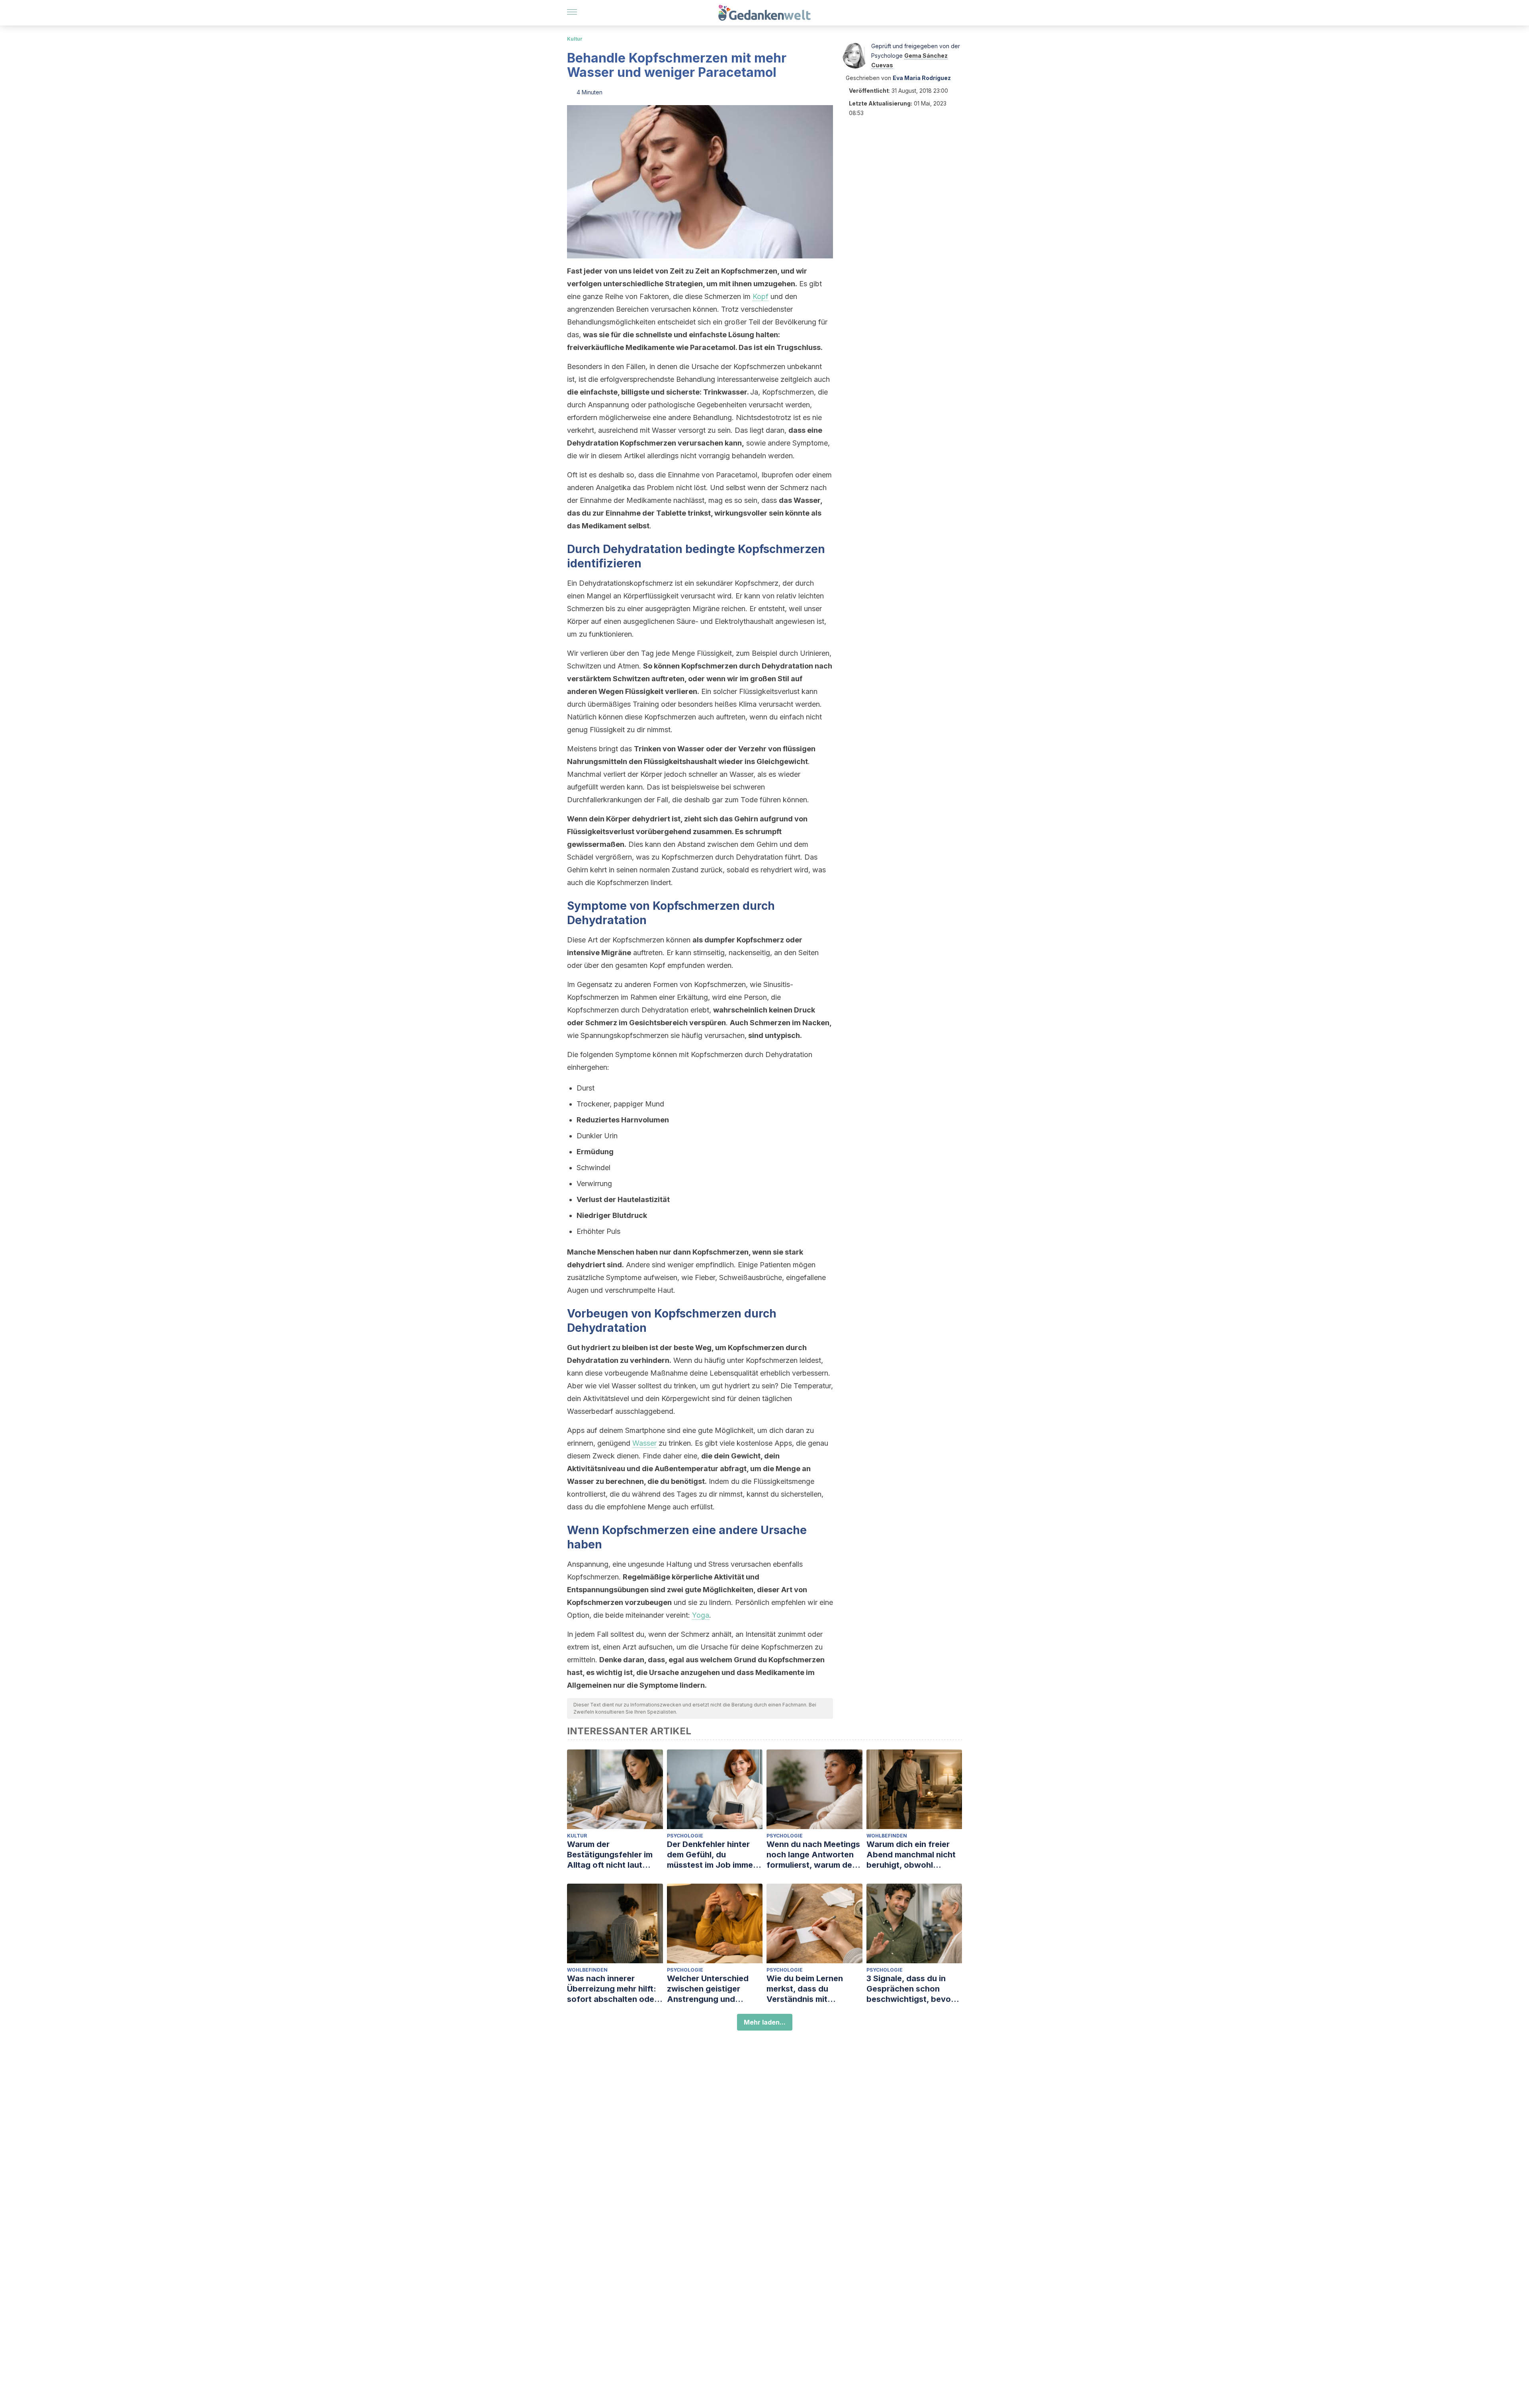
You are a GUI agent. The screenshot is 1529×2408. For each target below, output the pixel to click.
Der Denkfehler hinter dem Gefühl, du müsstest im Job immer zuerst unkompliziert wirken (712, 1855)
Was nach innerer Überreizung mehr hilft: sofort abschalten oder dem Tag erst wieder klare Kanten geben (612, 1989)
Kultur (575, 39)
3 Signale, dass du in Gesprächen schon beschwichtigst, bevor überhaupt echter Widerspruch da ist (910, 1989)
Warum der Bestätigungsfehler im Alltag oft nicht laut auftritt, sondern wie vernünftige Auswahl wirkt (610, 1855)
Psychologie (685, 1836)
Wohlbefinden (887, 1836)
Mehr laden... (765, 2022)
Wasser (644, 1443)
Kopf (761, 296)
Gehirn (746, 819)
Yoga (701, 1615)
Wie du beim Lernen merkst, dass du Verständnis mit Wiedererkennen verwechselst (805, 1989)
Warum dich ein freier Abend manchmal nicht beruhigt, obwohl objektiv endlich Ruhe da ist (914, 1855)
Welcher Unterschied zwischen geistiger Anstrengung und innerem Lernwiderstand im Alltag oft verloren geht (714, 1989)
